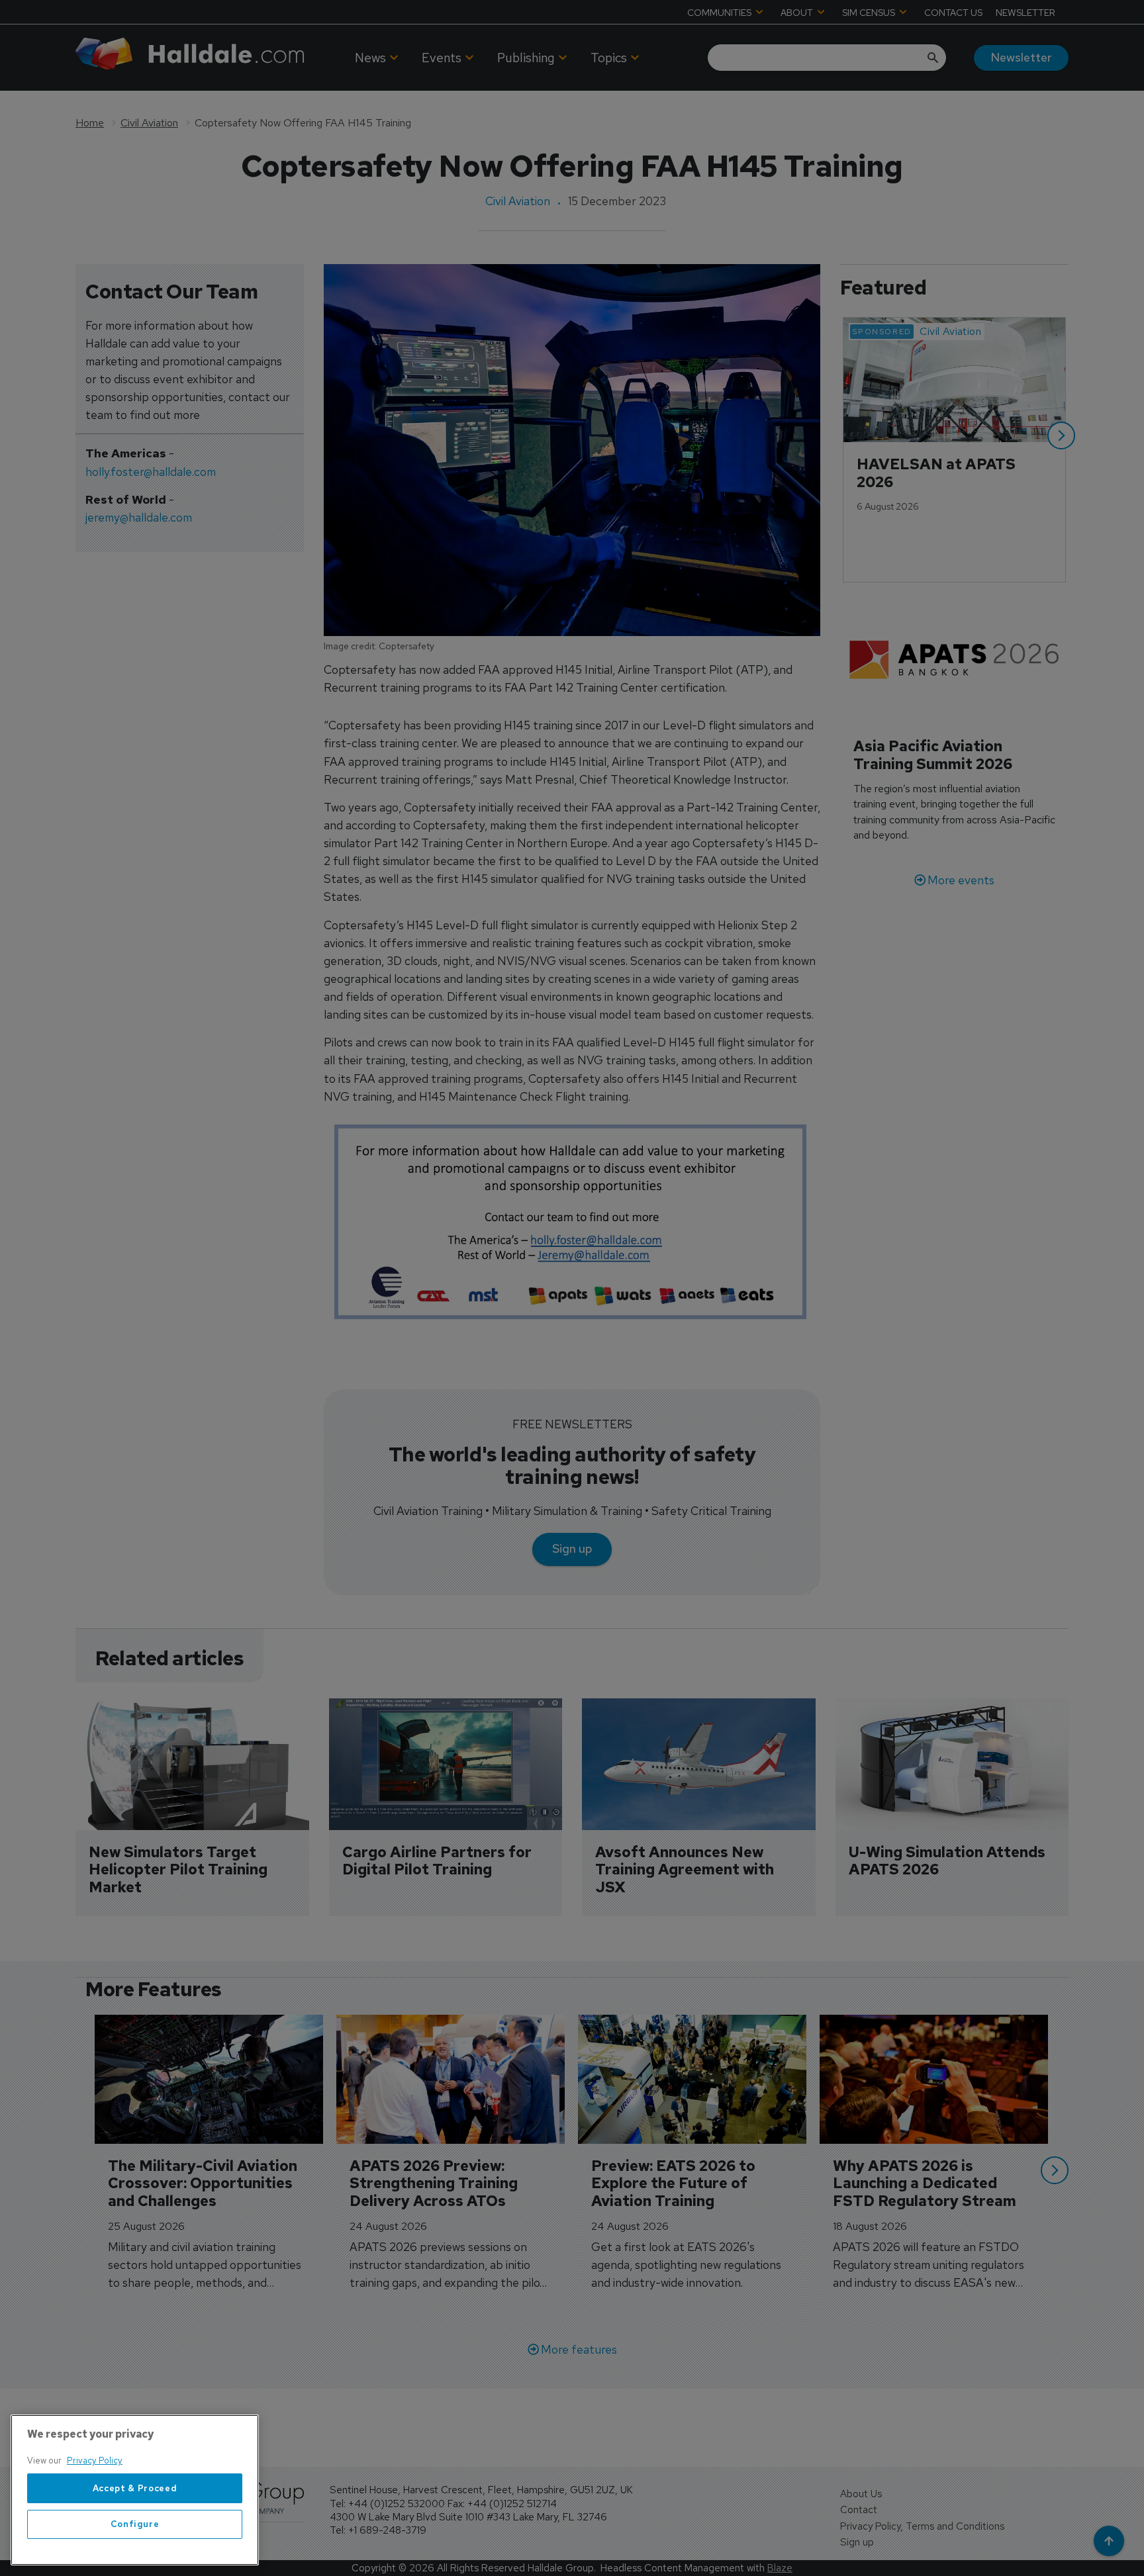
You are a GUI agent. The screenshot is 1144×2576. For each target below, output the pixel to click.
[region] (135, 2490)
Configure (135, 2524)
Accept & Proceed (135, 2488)
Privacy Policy (95, 2461)
